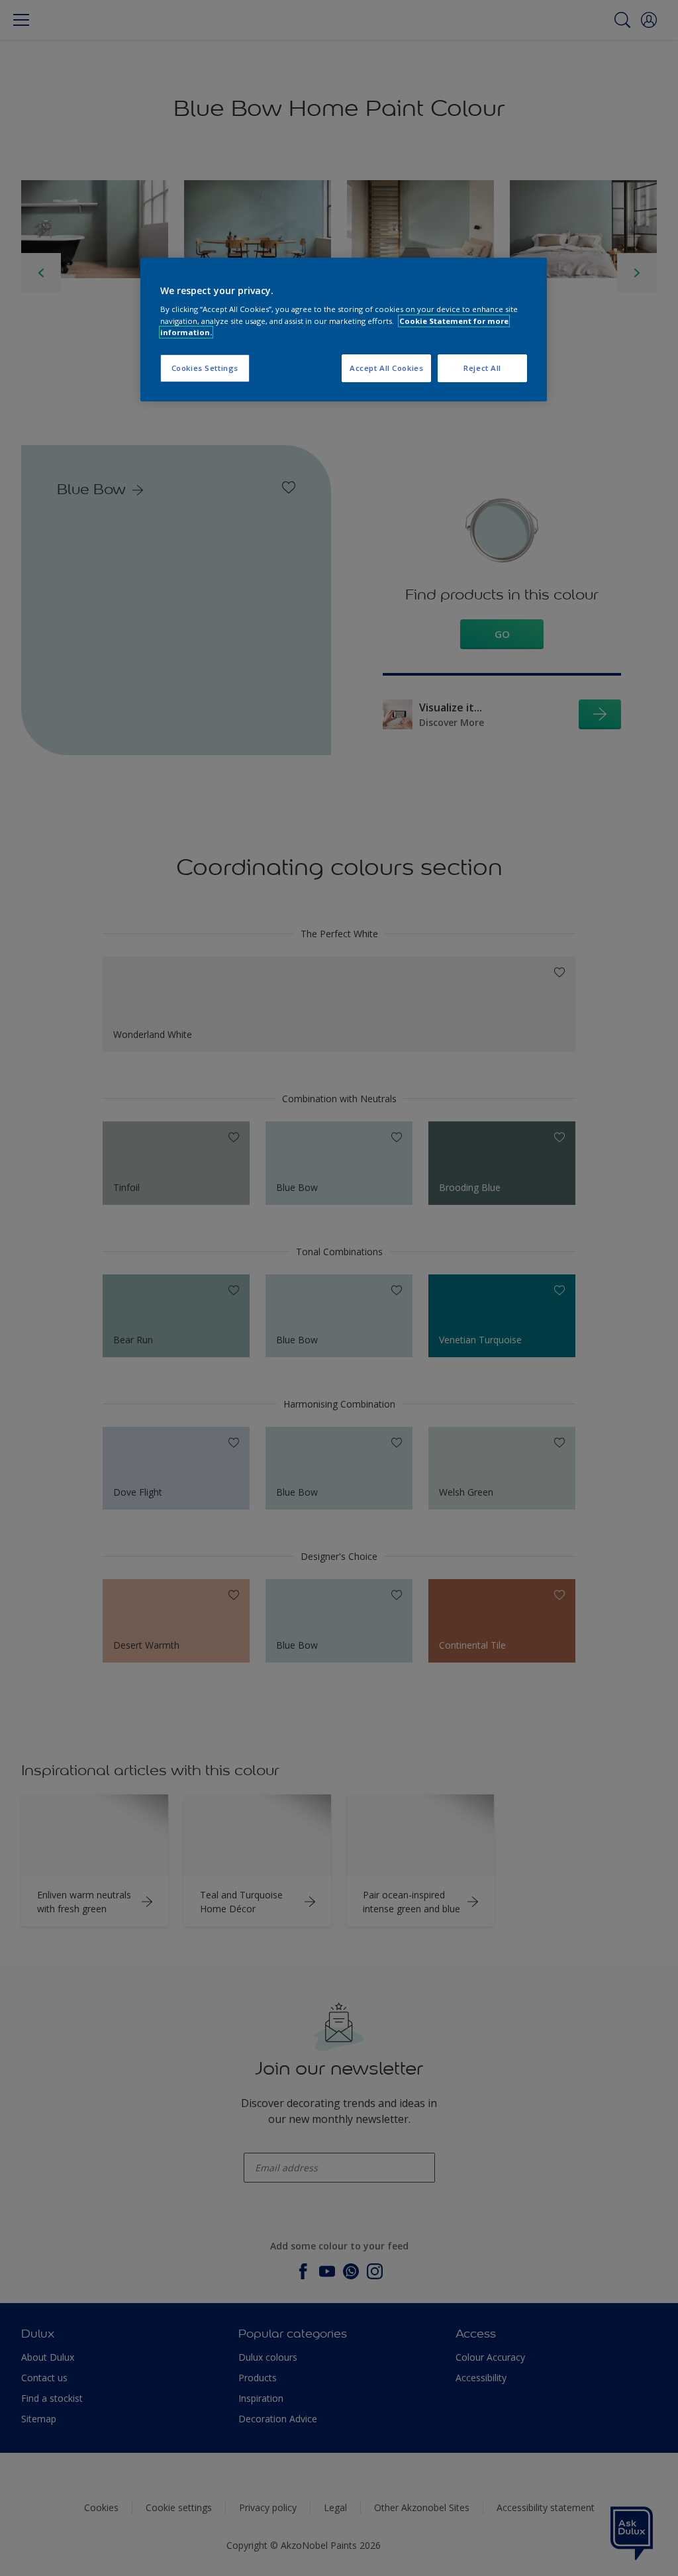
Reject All (482, 368)
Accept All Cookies (386, 368)
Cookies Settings (205, 368)
